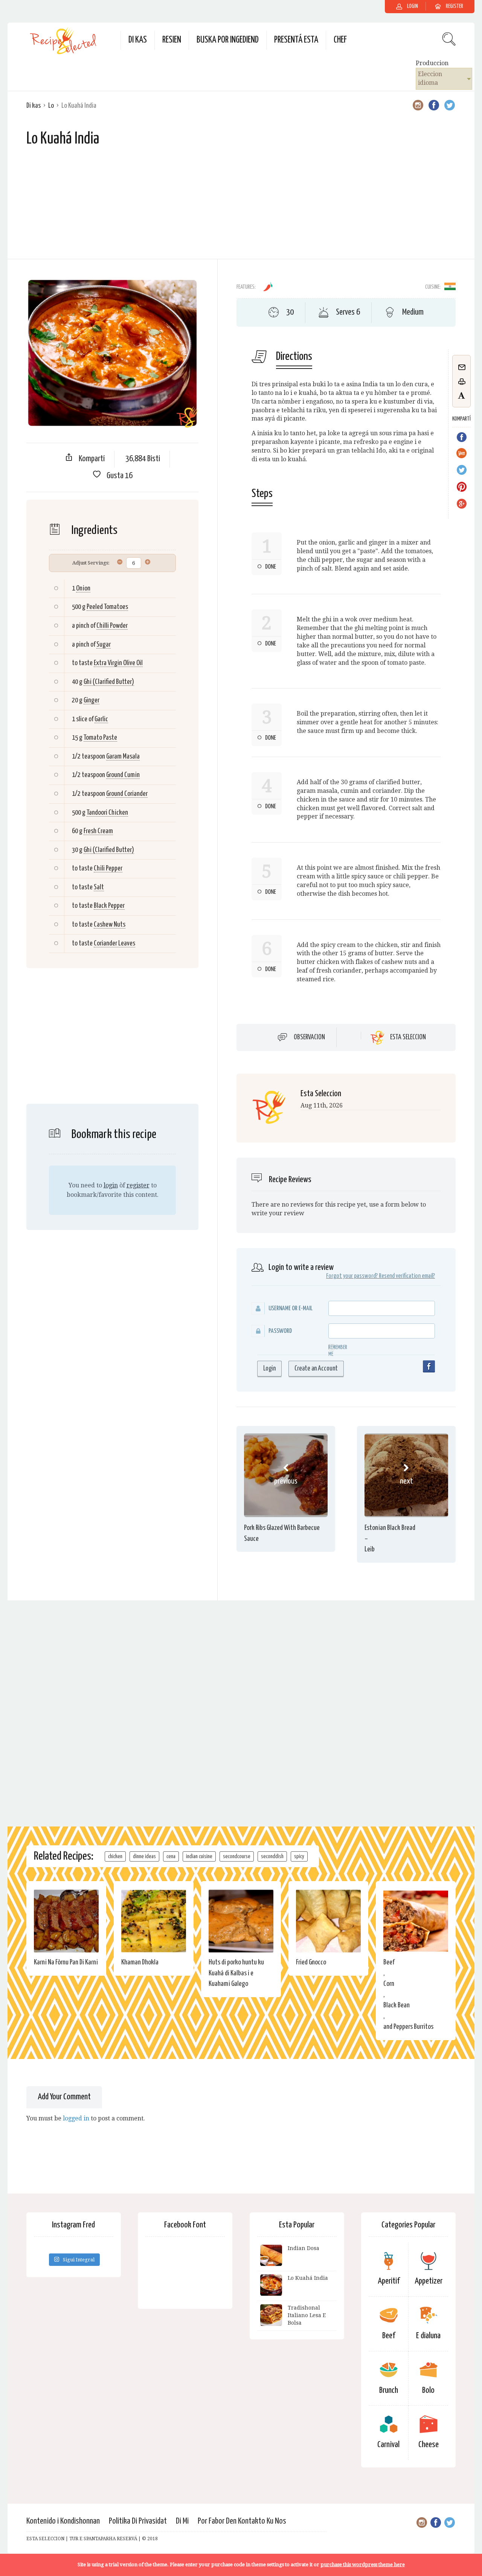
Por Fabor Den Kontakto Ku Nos (242, 2521)
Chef (340, 40)
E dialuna (428, 2336)
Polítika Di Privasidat (138, 2521)
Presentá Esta (296, 40)
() (109, 682)
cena (171, 1856)
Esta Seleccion (408, 1037)
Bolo (428, 2390)
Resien (172, 40)
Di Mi (182, 2521)
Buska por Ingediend (228, 40)
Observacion (309, 1037)
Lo (51, 106)
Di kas (138, 40)
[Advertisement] (241, 206)
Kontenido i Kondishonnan (63, 2521)
